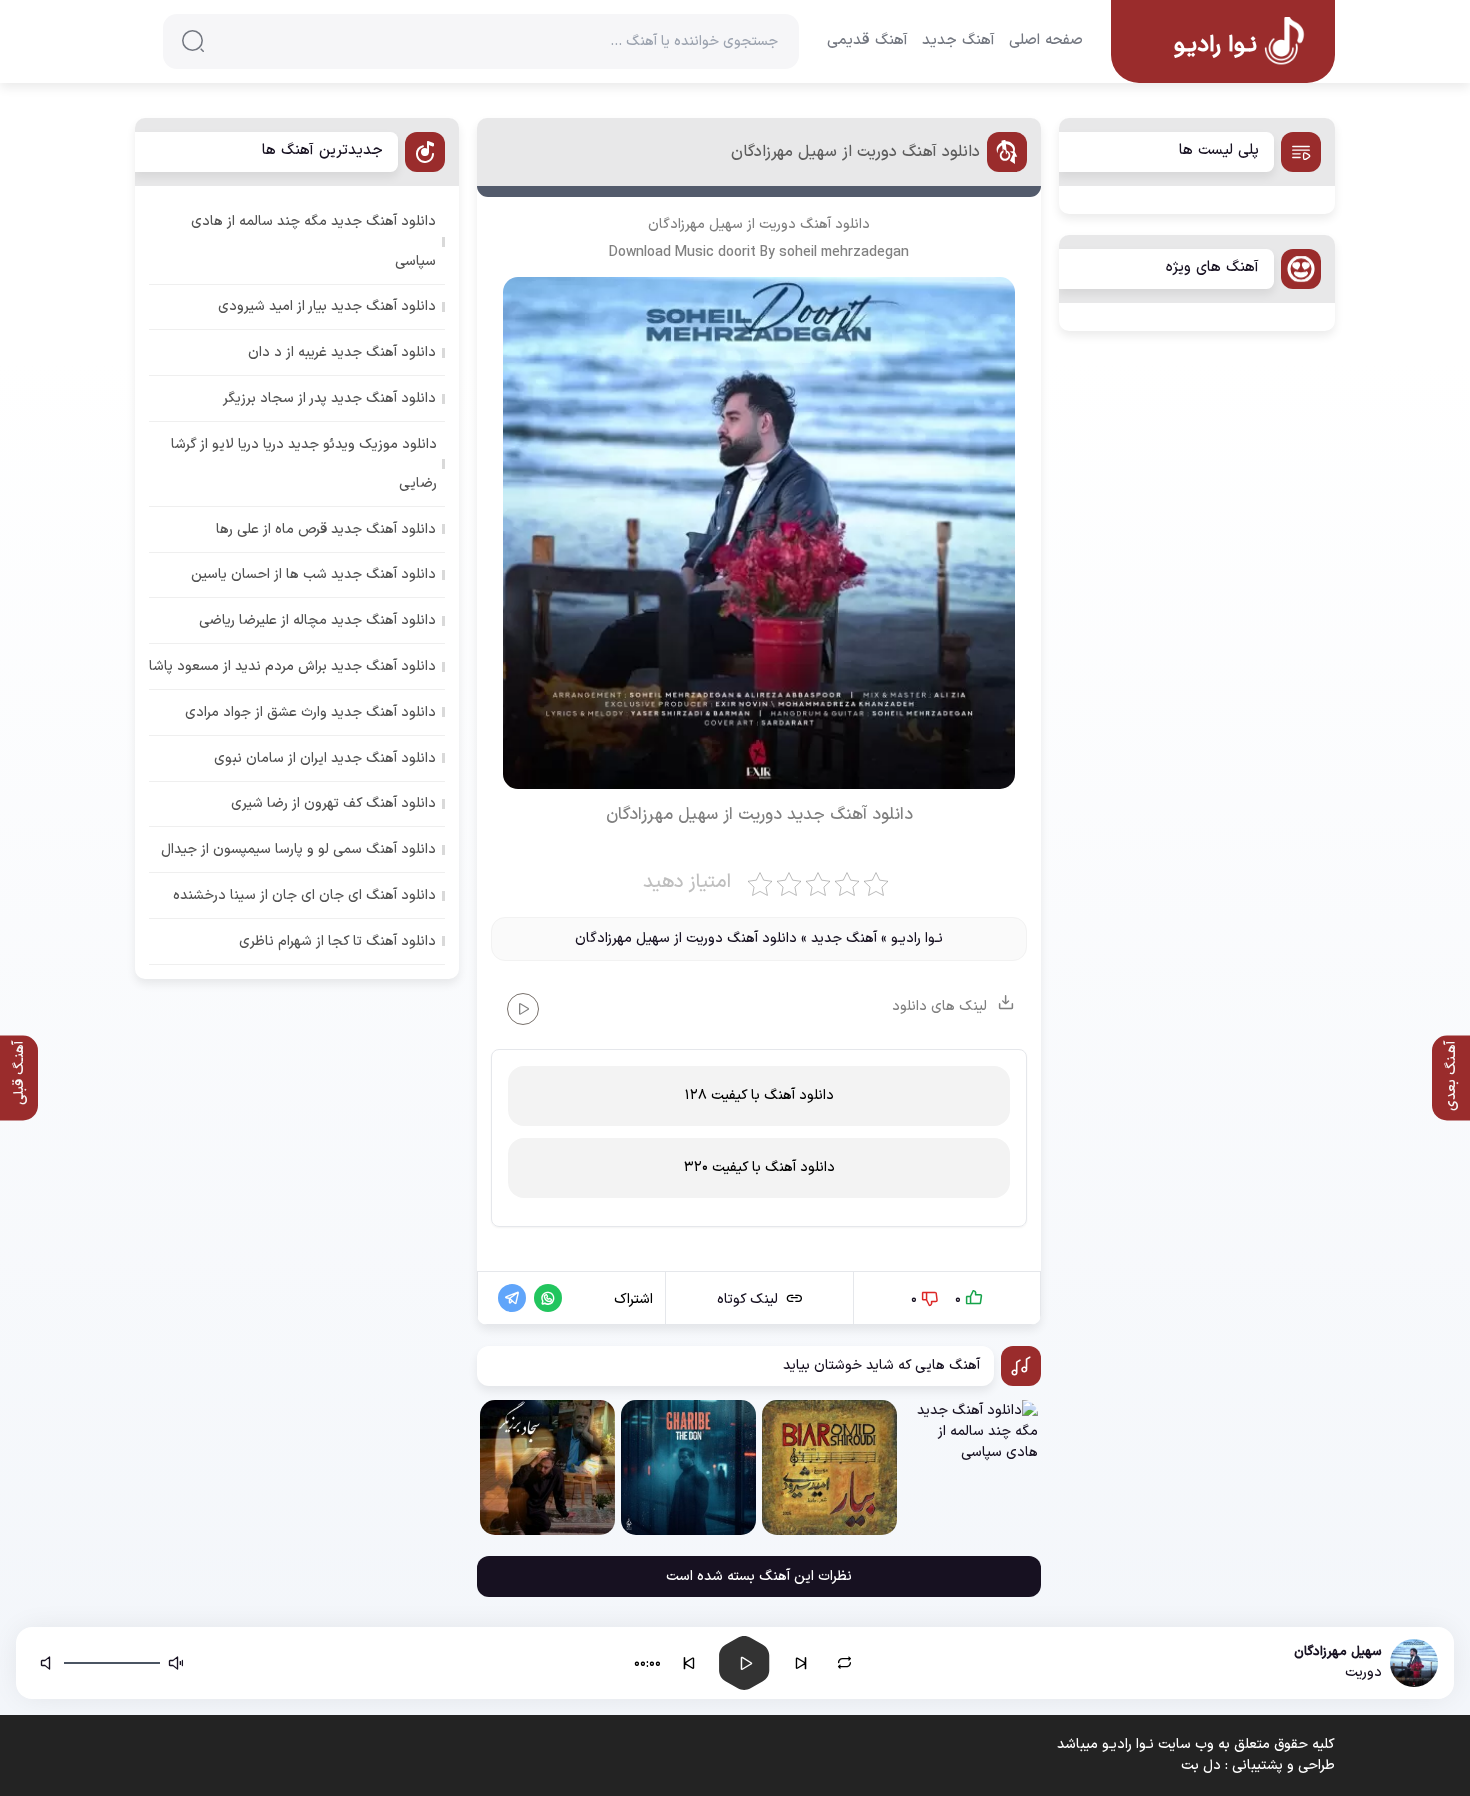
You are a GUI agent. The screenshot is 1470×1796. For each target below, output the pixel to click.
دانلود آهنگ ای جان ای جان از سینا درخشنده (304, 895)
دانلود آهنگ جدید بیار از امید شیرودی (327, 306)
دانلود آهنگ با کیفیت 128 (759, 1095)
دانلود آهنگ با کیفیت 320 (759, 1167)
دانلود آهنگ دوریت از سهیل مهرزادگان (855, 152)
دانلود (892, 815)
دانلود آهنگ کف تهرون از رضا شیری (333, 803)
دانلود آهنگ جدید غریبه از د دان (342, 352)
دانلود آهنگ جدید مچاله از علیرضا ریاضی (317, 620)
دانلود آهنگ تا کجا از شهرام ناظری (337, 941)
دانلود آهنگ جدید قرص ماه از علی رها (326, 529)
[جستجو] (193, 41)
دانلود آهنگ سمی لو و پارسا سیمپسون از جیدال (298, 849)
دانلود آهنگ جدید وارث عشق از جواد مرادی (310, 712)
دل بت (1201, 1765)
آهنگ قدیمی (867, 41)
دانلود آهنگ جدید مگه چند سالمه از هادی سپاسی (313, 241)
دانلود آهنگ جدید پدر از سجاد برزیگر (329, 398)
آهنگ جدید (958, 41)
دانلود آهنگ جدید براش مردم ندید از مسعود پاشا (292, 666)
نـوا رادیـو (917, 938)
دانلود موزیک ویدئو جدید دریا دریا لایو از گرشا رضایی (304, 464)
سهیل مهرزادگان (695, 224)
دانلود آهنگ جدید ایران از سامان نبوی (325, 758)
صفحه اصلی (1046, 41)
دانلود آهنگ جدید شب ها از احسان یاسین (313, 574)
